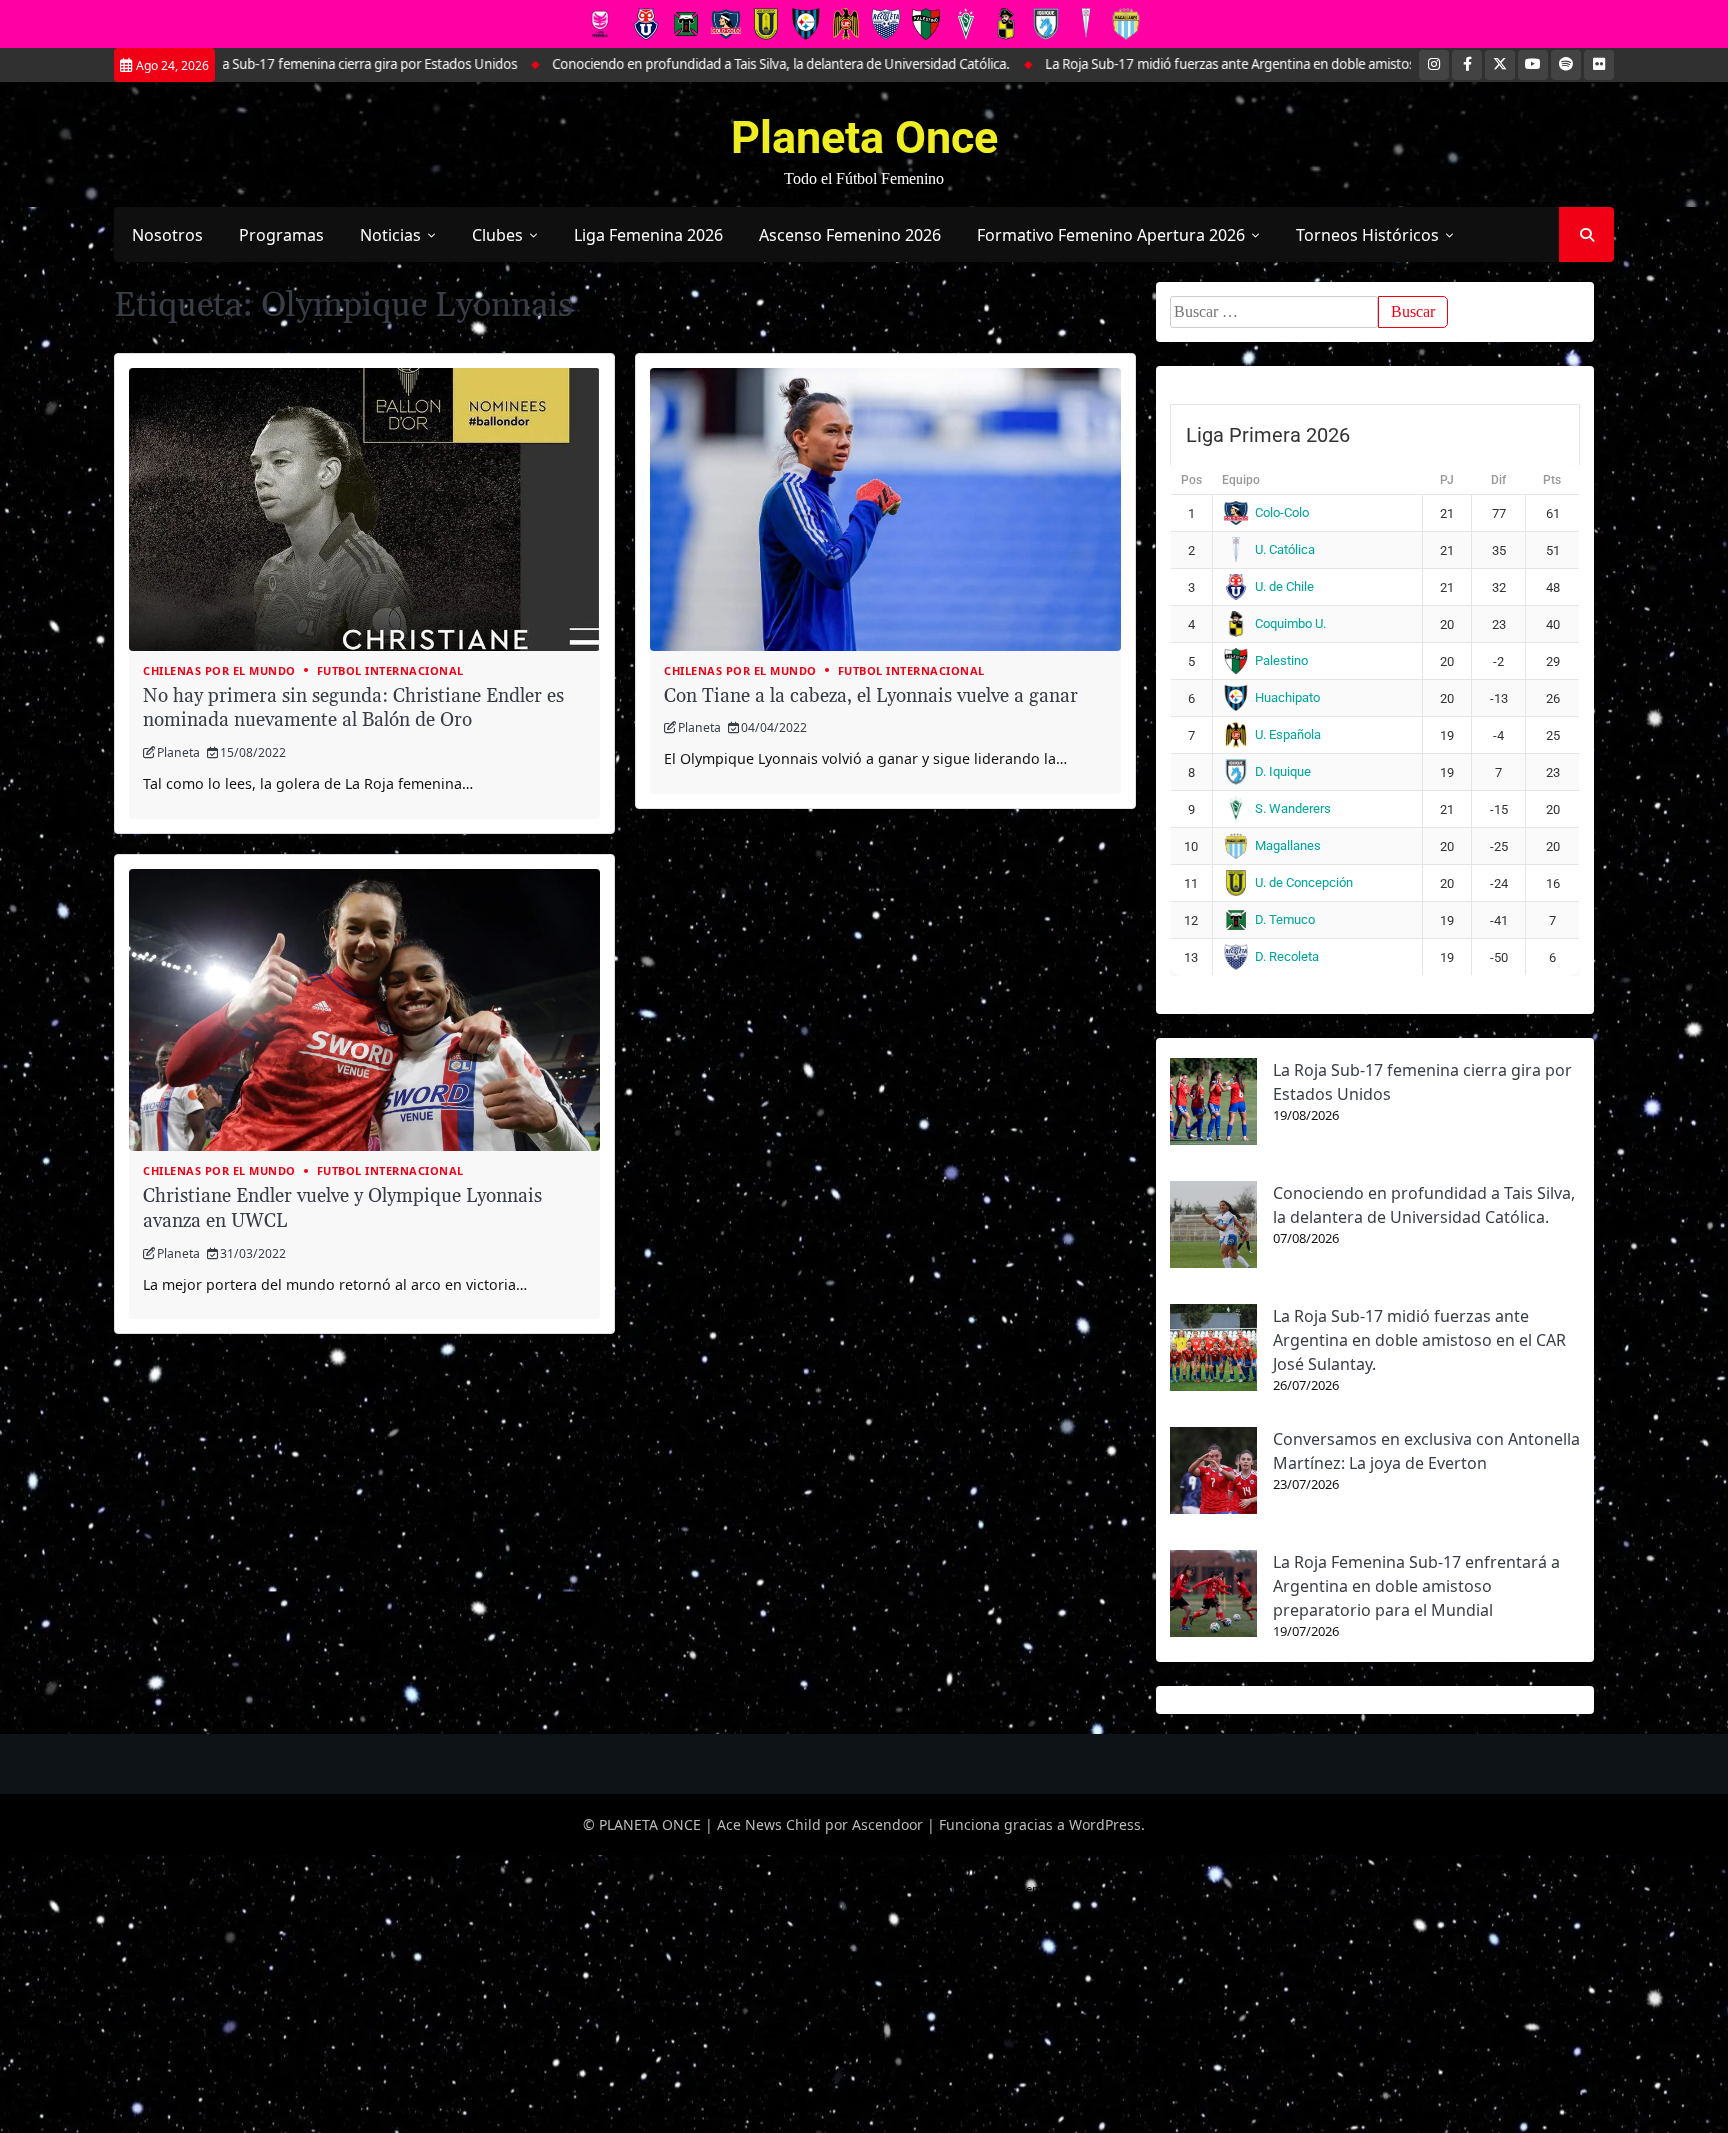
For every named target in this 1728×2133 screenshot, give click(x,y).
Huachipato (1287, 697)
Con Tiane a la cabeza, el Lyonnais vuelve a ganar (871, 696)
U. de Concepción (1304, 882)
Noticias (390, 235)
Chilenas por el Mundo (219, 670)
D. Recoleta (1287, 956)
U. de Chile (1284, 586)
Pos (1191, 480)
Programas (281, 235)
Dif (1498, 480)
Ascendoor (887, 1824)
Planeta (178, 752)
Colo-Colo (1282, 512)
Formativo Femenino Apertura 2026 (1111, 235)
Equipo (1241, 480)
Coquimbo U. (1290, 623)
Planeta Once (864, 137)
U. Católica (1285, 549)
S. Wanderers (1293, 808)
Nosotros (167, 235)
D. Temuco (1285, 919)
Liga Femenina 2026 (648, 235)
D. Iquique (1283, 771)
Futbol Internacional (390, 670)
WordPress (1105, 1824)
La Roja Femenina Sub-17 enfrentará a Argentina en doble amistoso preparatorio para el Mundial (1416, 1586)
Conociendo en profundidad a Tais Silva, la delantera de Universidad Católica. (654, 64)
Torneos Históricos (1367, 235)
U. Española (1288, 734)
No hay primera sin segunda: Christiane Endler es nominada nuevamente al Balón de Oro (353, 709)
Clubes (497, 235)
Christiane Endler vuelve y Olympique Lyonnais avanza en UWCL (342, 1209)
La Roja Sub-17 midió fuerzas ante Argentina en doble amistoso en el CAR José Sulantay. (1179, 64)
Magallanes (1288, 845)
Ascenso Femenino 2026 (850, 235)
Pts (1552, 480)
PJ (1447, 480)
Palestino (1281, 660)
